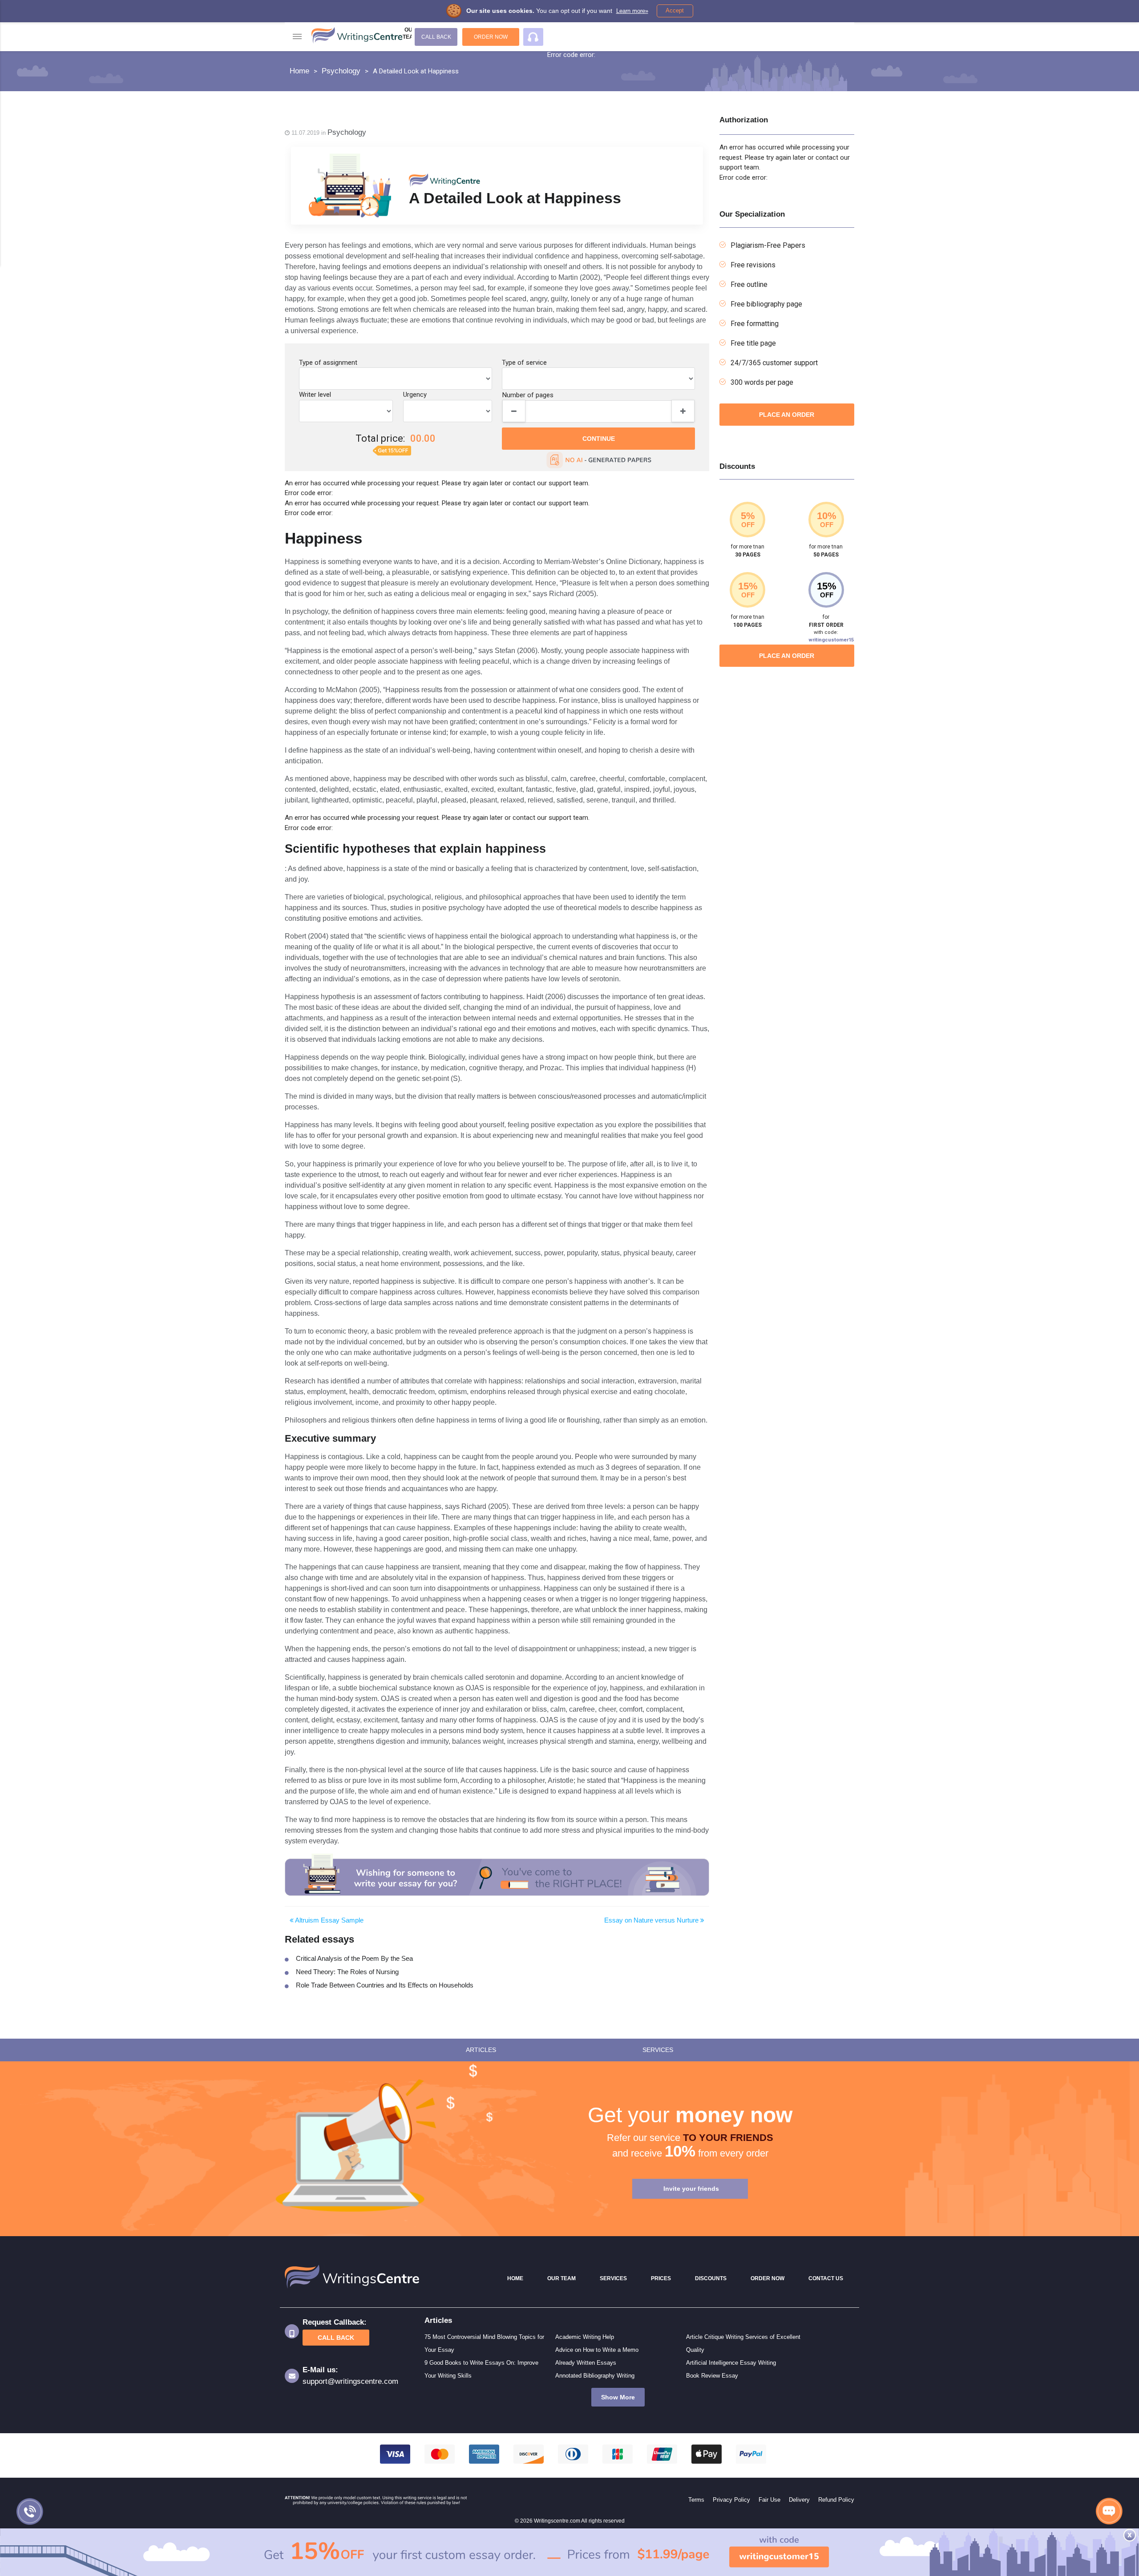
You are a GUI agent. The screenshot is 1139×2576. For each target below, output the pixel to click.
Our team (410, 33)
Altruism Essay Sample (329, 1920)
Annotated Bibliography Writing (595, 2376)
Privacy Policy (731, 2500)
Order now (491, 37)
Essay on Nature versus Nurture (652, 1920)
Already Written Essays (586, 2363)
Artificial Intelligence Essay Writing (731, 2363)
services (658, 2050)
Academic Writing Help (585, 2337)
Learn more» (632, 11)
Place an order (787, 415)
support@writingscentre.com (350, 2381)
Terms (696, 2500)
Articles (481, 2050)
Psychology (347, 132)
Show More (618, 2397)
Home (515, 2278)
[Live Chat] (1109, 2511)
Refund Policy (836, 2500)
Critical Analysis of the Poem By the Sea (354, 1958)
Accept (675, 10)
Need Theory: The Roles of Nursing (347, 1972)
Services (613, 2278)
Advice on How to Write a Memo (597, 2350)
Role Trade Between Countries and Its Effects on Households (385, 1985)
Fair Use (769, 2500)
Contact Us (826, 2278)
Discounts (711, 2278)
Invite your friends (691, 2189)
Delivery (799, 2500)
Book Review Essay (712, 2376)
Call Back (436, 37)
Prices (661, 2278)
